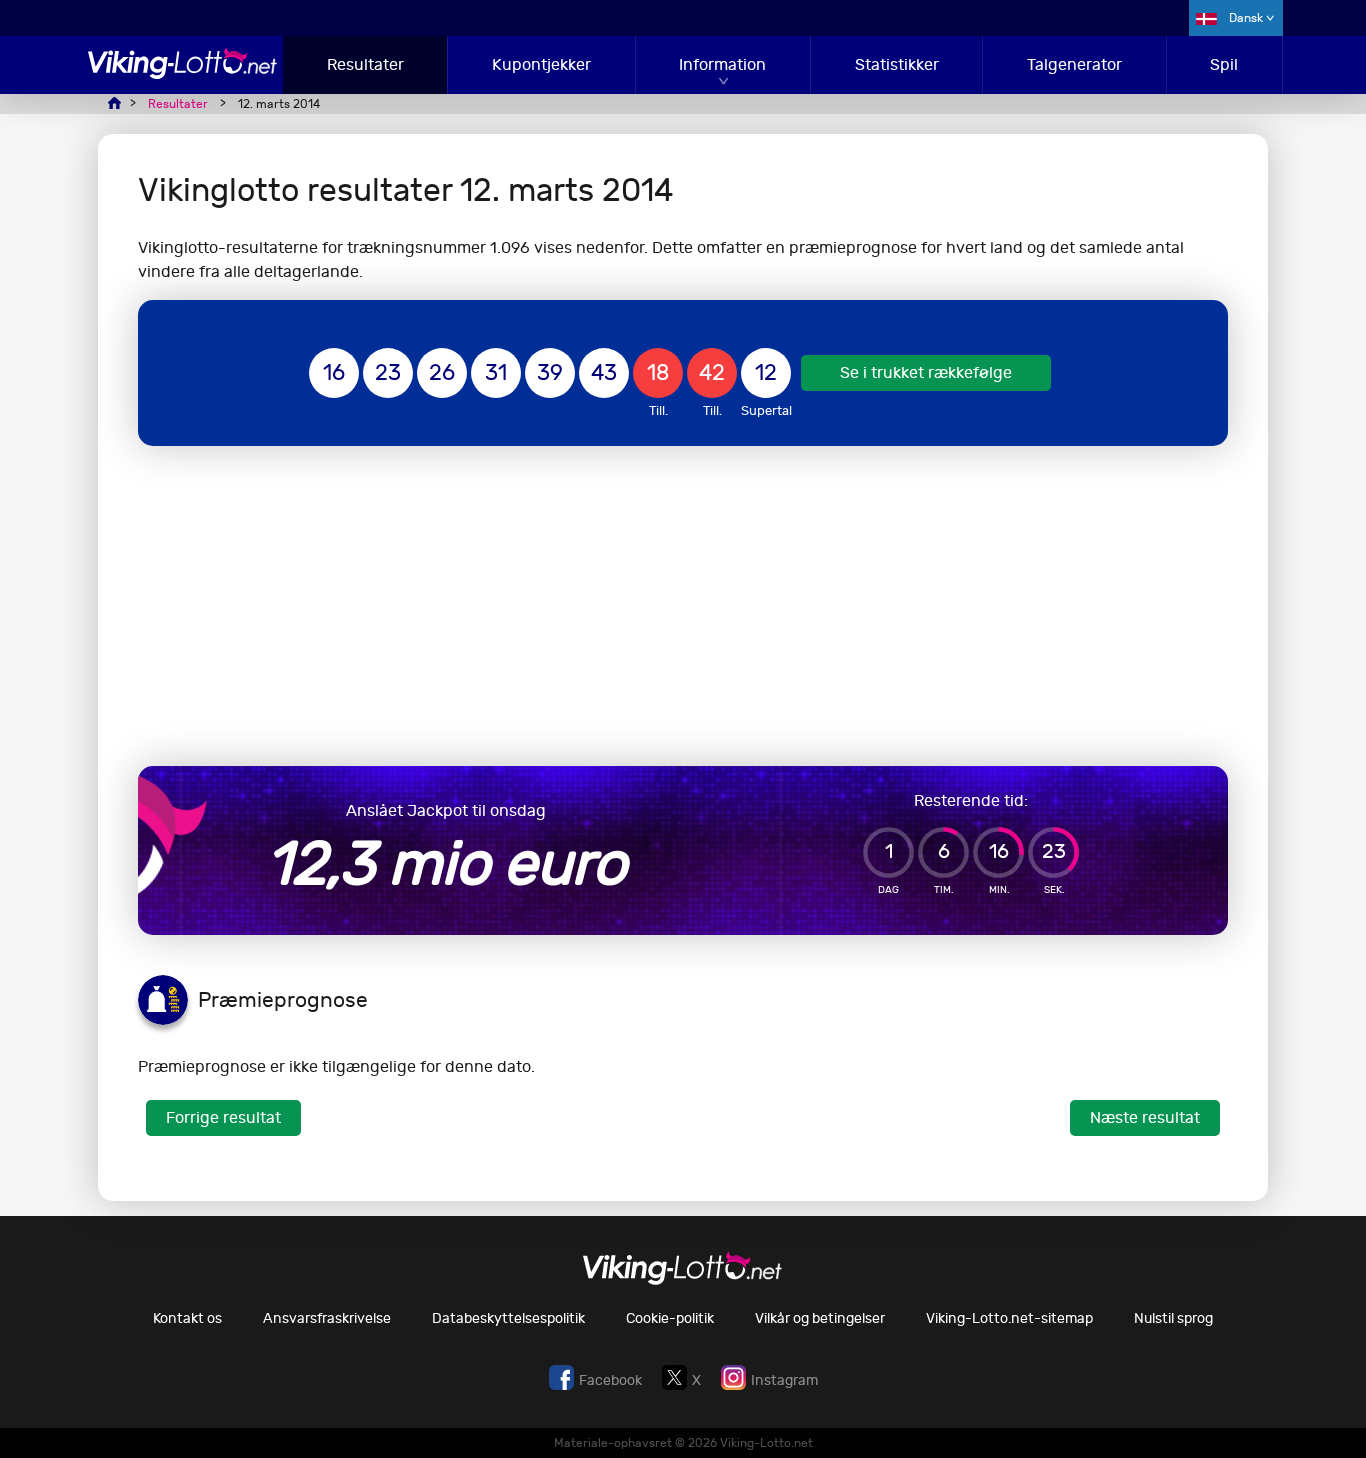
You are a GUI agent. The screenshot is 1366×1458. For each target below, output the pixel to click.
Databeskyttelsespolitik (508, 1318)
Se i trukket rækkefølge (926, 372)
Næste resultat (1145, 1117)
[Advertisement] (683, 606)
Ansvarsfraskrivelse (327, 1318)
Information (722, 64)
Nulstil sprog (1173, 1318)
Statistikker (897, 64)
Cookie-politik (670, 1318)
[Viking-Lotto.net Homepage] (183, 73)
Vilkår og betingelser (820, 1318)
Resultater (365, 64)
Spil (1224, 64)
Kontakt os (187, 1318)
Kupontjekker (541, 64)
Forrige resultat (223, 1117)
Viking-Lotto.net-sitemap (1009, 1318)
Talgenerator (1074, 64)
